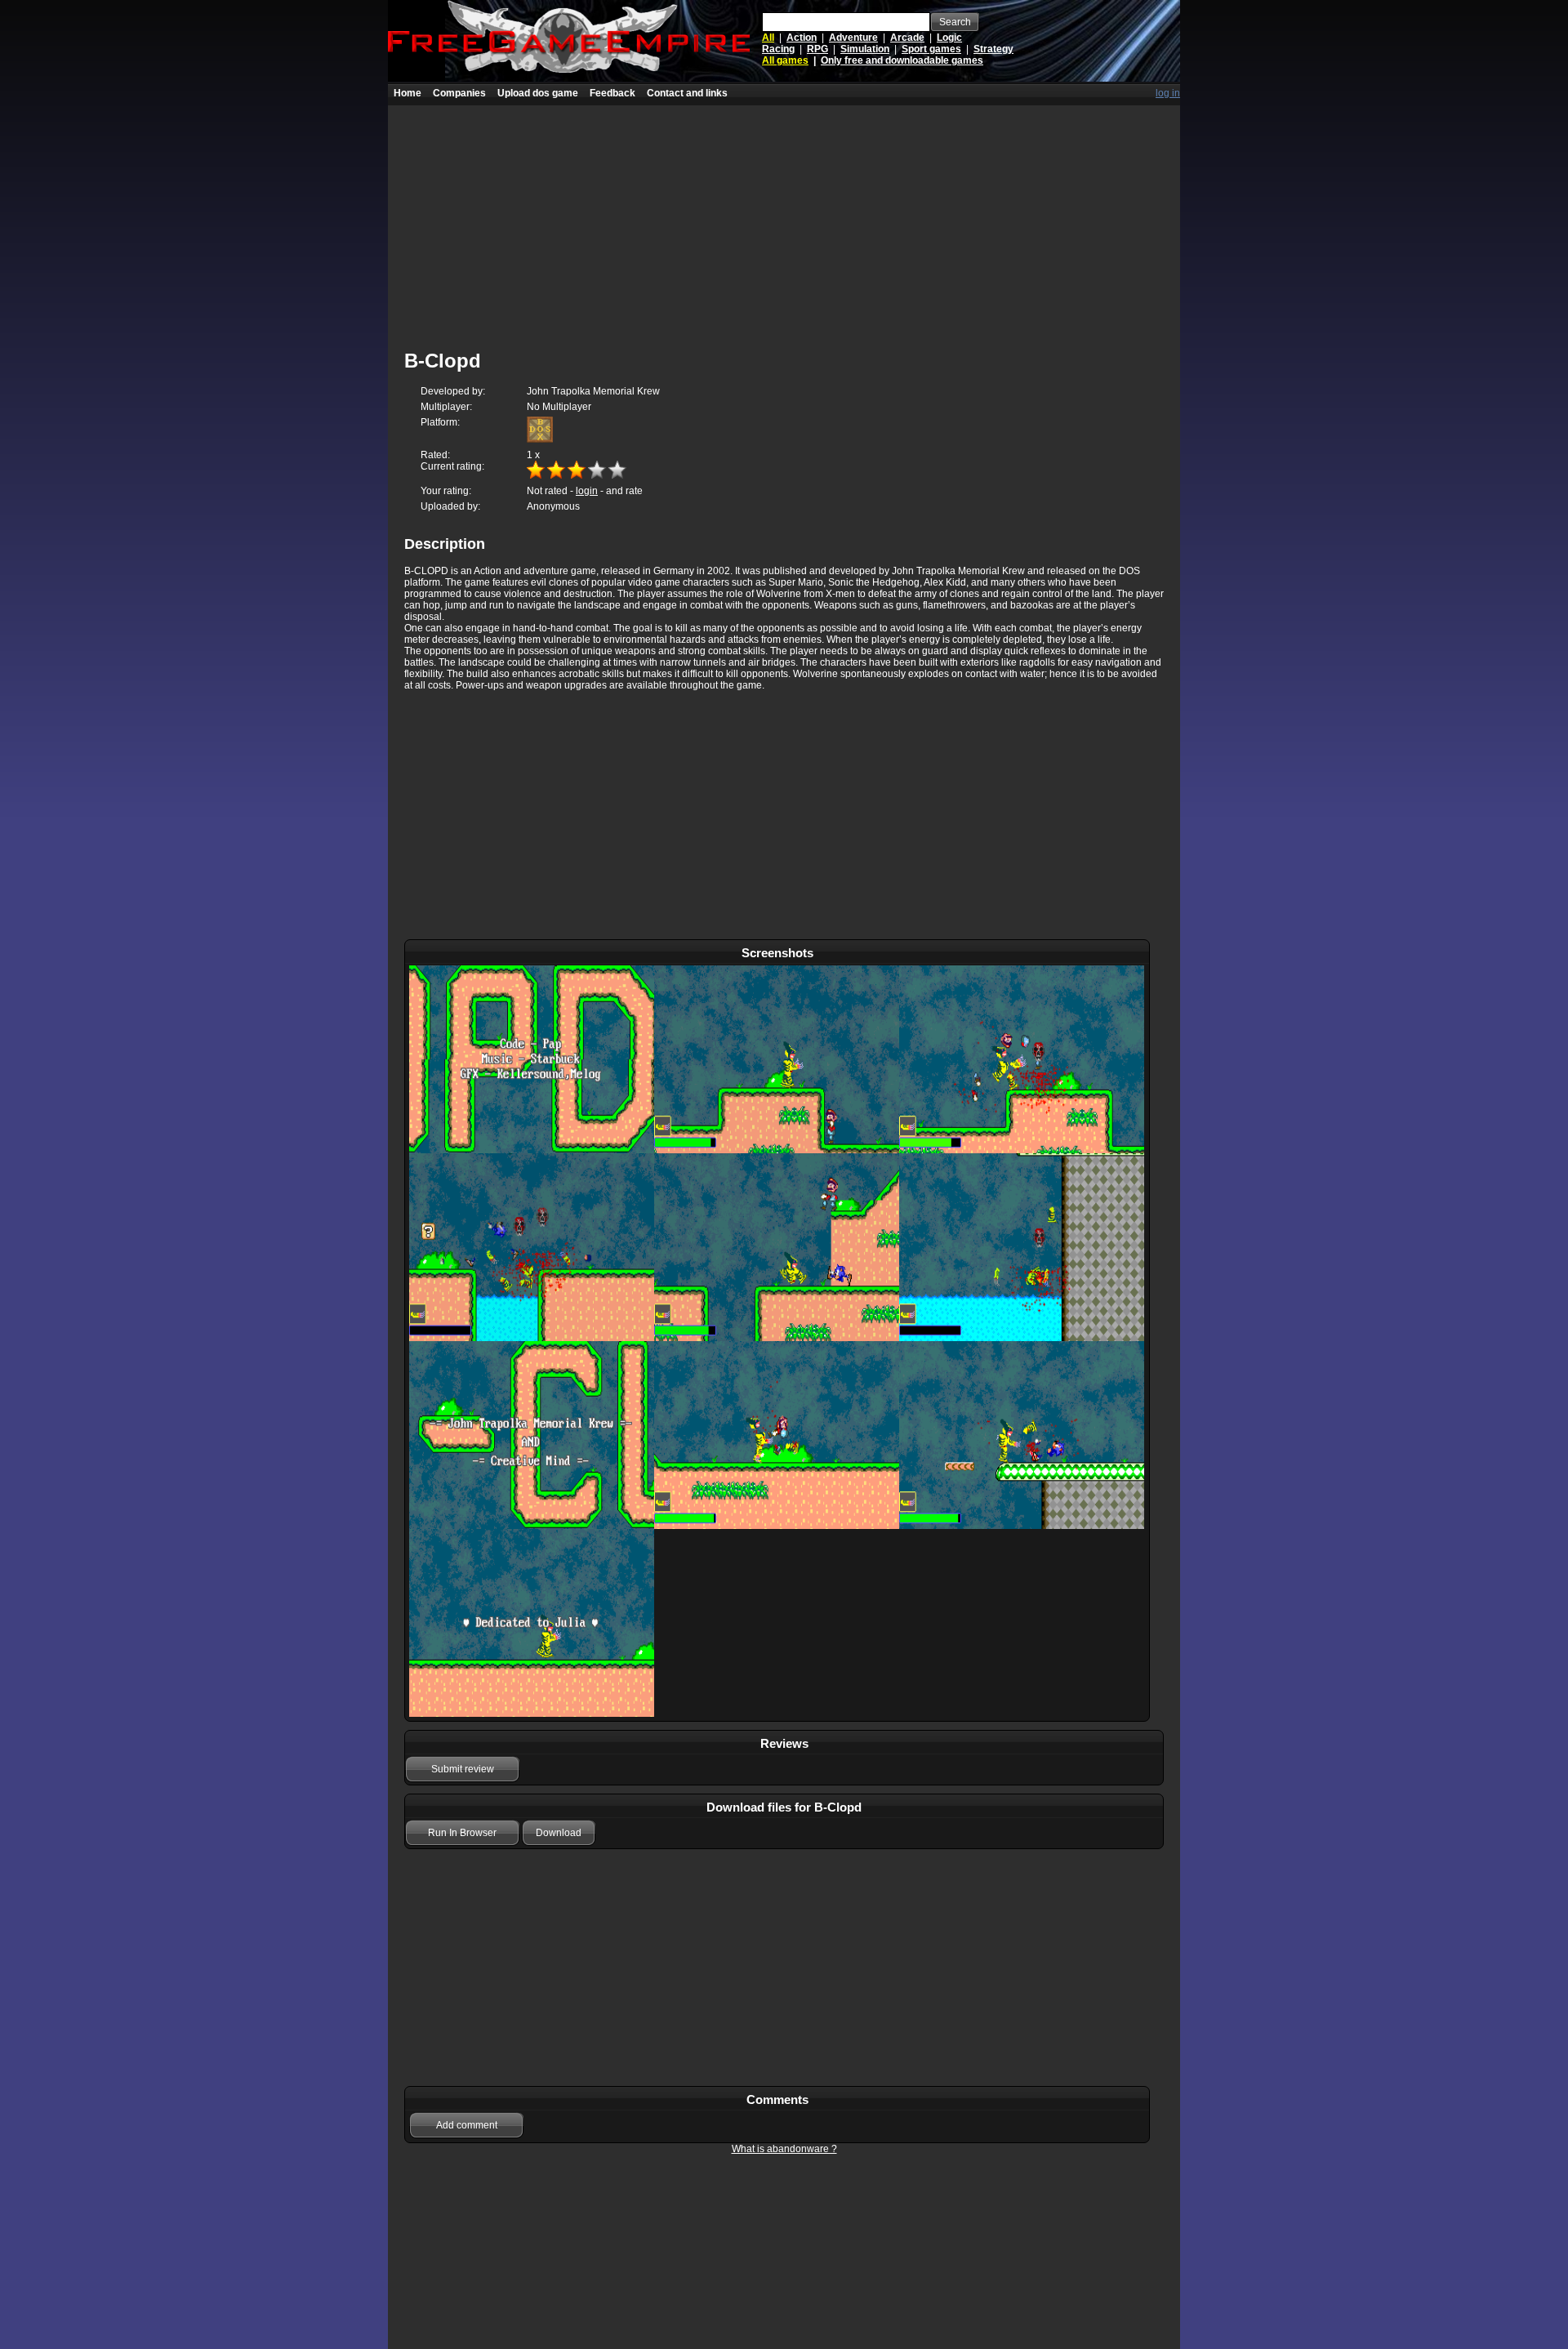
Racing (778, 49)
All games (785, 60)
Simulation (865, 49)
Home (408, 93)
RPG (817, 49)
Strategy (993, 49)
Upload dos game (538, 93)
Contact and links (687, 93)
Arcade (907, 38)
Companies (459, 93)
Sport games (931, 49)
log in (1168, 93)
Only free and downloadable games (902, 60)
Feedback (612, 93)
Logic (949, 38)
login (587, 491)
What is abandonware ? (784, 2149)
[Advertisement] (784, 220)
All (768, 38)
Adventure (853, 38)
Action (802, 38)
